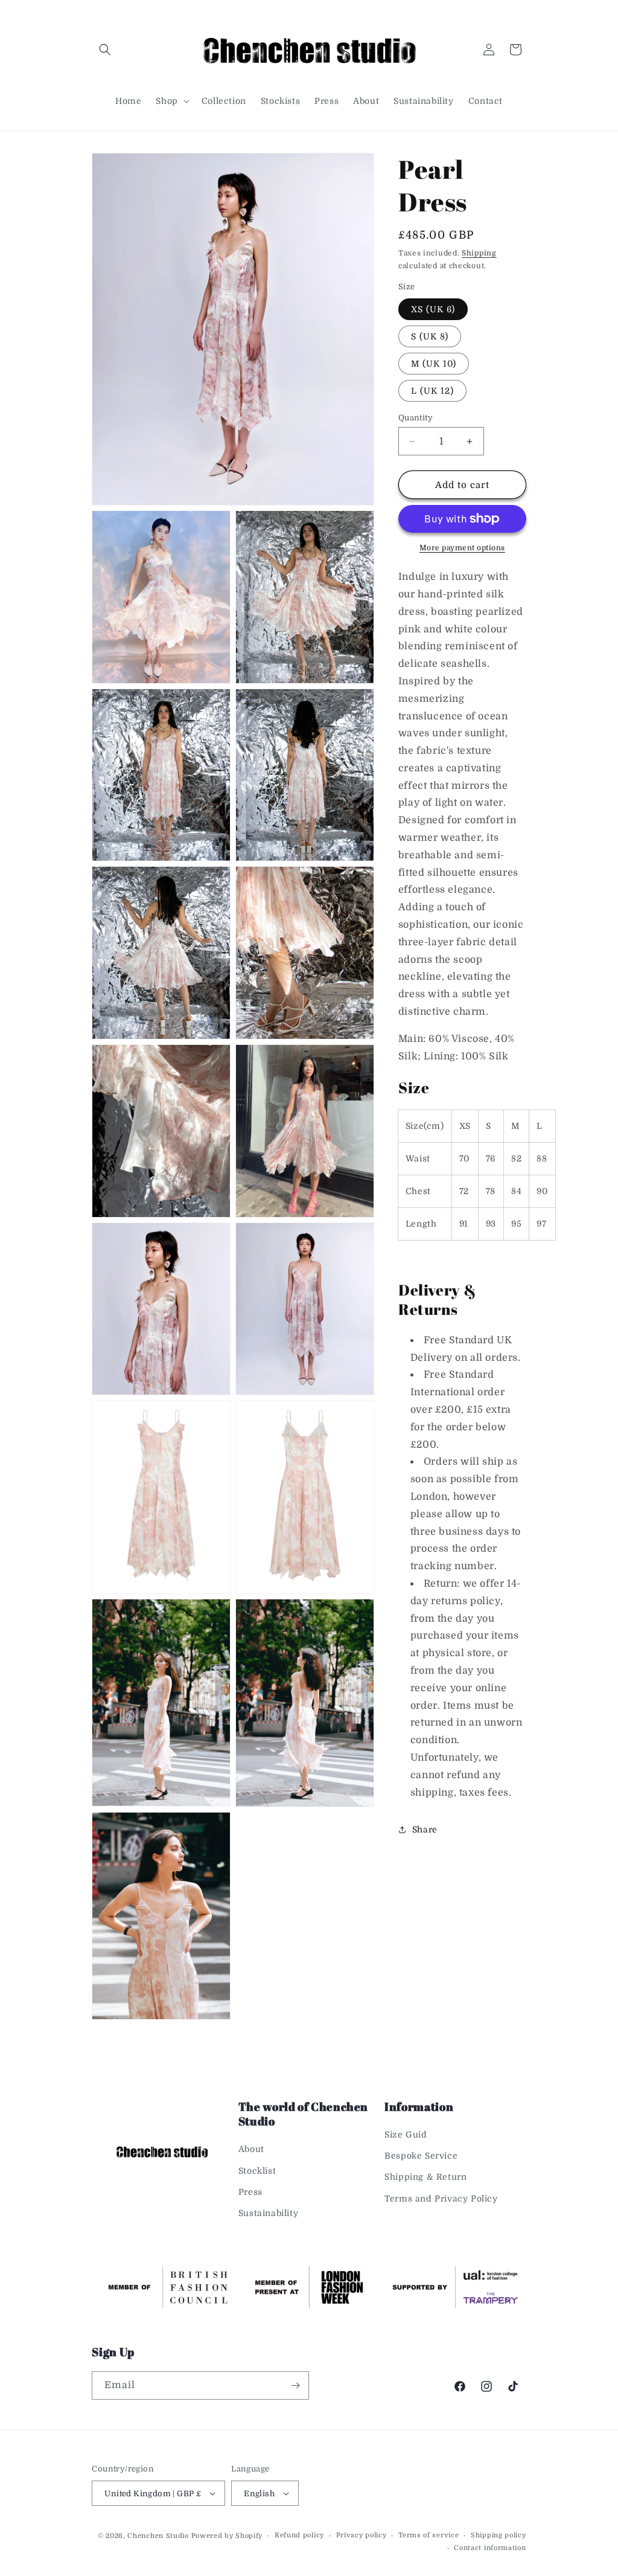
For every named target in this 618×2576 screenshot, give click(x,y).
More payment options (462, 548)
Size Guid (406, 2134)
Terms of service (428, 2535)
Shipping (479, 253)
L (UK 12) (432, 391)
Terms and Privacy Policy (441, 2199)
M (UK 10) (434, 364)
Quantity (416, 418)
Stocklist (257, 2171)
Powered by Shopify (227, 2536)
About (251, 2149)
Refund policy (299, 2535)
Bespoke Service (421, 2156)
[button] (105, 50)
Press (250, 2192)
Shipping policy (499, 2535)
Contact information (490, 2548)
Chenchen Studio (158, 2536)
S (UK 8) (430, 336)
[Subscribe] (295, 2385)
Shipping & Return (425, 2177)
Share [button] (425, 1829)
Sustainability (268, 2213)
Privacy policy (362, 2535)
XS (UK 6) (433, 309)
